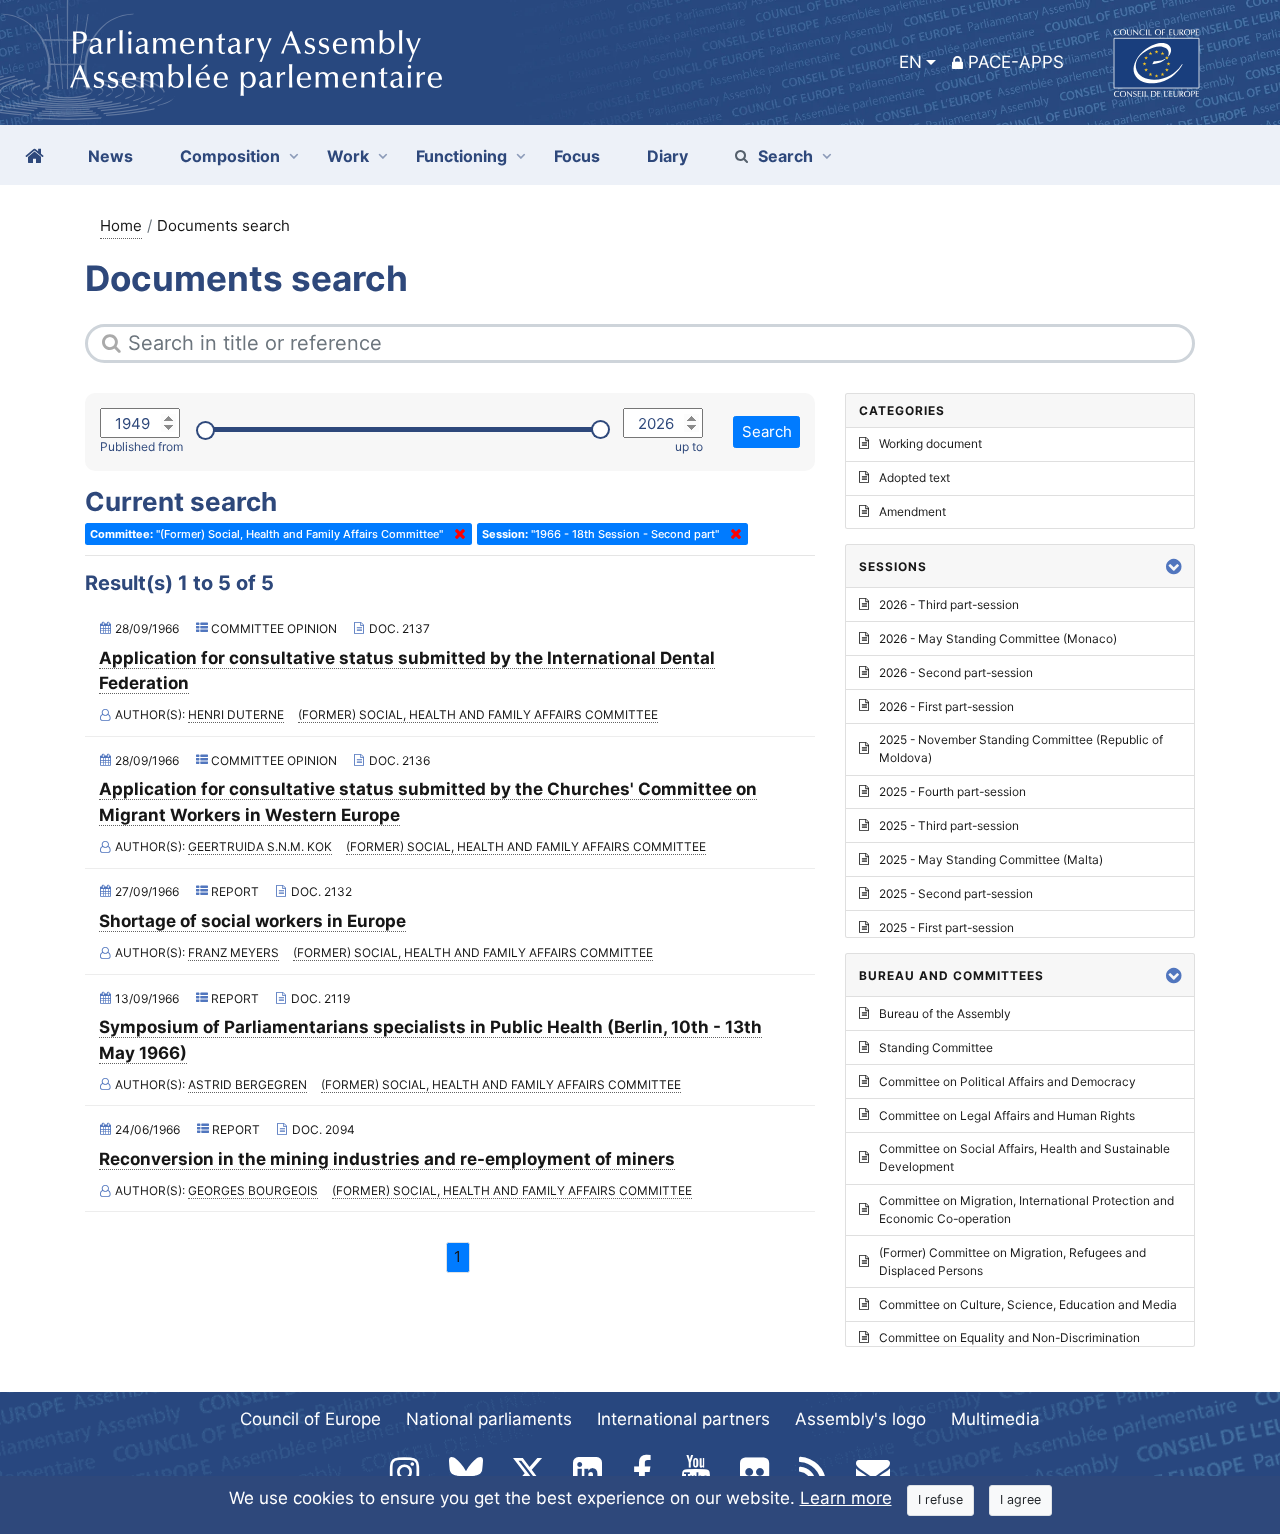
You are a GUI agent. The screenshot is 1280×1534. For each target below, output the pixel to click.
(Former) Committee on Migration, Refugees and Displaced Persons (1012, 1261)
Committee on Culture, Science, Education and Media (1028, 1304)
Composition (230, 156)
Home (121, 225)
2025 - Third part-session (949, 825)
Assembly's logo (860, 1419)
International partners (683, 1419)
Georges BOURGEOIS (253, 1190)
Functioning (461, 156)
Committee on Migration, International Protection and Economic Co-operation (1026, 1209)
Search (785, 156)
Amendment (912, 511)
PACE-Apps (1016, 62)
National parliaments (489, 1419)
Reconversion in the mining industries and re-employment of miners (387, 1159)
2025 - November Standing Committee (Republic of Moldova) (1021, 748)
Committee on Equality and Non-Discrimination (1009, 1337)
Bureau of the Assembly (945, 1013)
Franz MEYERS (233, 952)
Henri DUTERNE (236, 714)
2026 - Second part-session (956, 672)
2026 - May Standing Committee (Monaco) (998, 638)
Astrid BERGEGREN (247, 1084)
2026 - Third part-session (949, 604)
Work (348, 156)
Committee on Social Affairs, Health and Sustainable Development (1024, 1157)
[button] (1174, 566)
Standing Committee (936, 1047)
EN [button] (910, 62)
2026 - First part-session (946, 706)
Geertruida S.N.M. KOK (260, 846)
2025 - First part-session (946, 927)
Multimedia (995, 1419)
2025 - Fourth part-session (952, 791)
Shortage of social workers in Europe (252, 921)
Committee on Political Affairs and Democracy (1007, 1081)
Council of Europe (310, 1419)
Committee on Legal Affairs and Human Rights (1007, 1115)
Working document (930, 443)
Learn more (846, 1498)
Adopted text (914, 477)
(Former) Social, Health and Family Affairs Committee (478, 714)
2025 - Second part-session (956, 893)
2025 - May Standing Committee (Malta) (991, 859)
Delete (456, 534)
